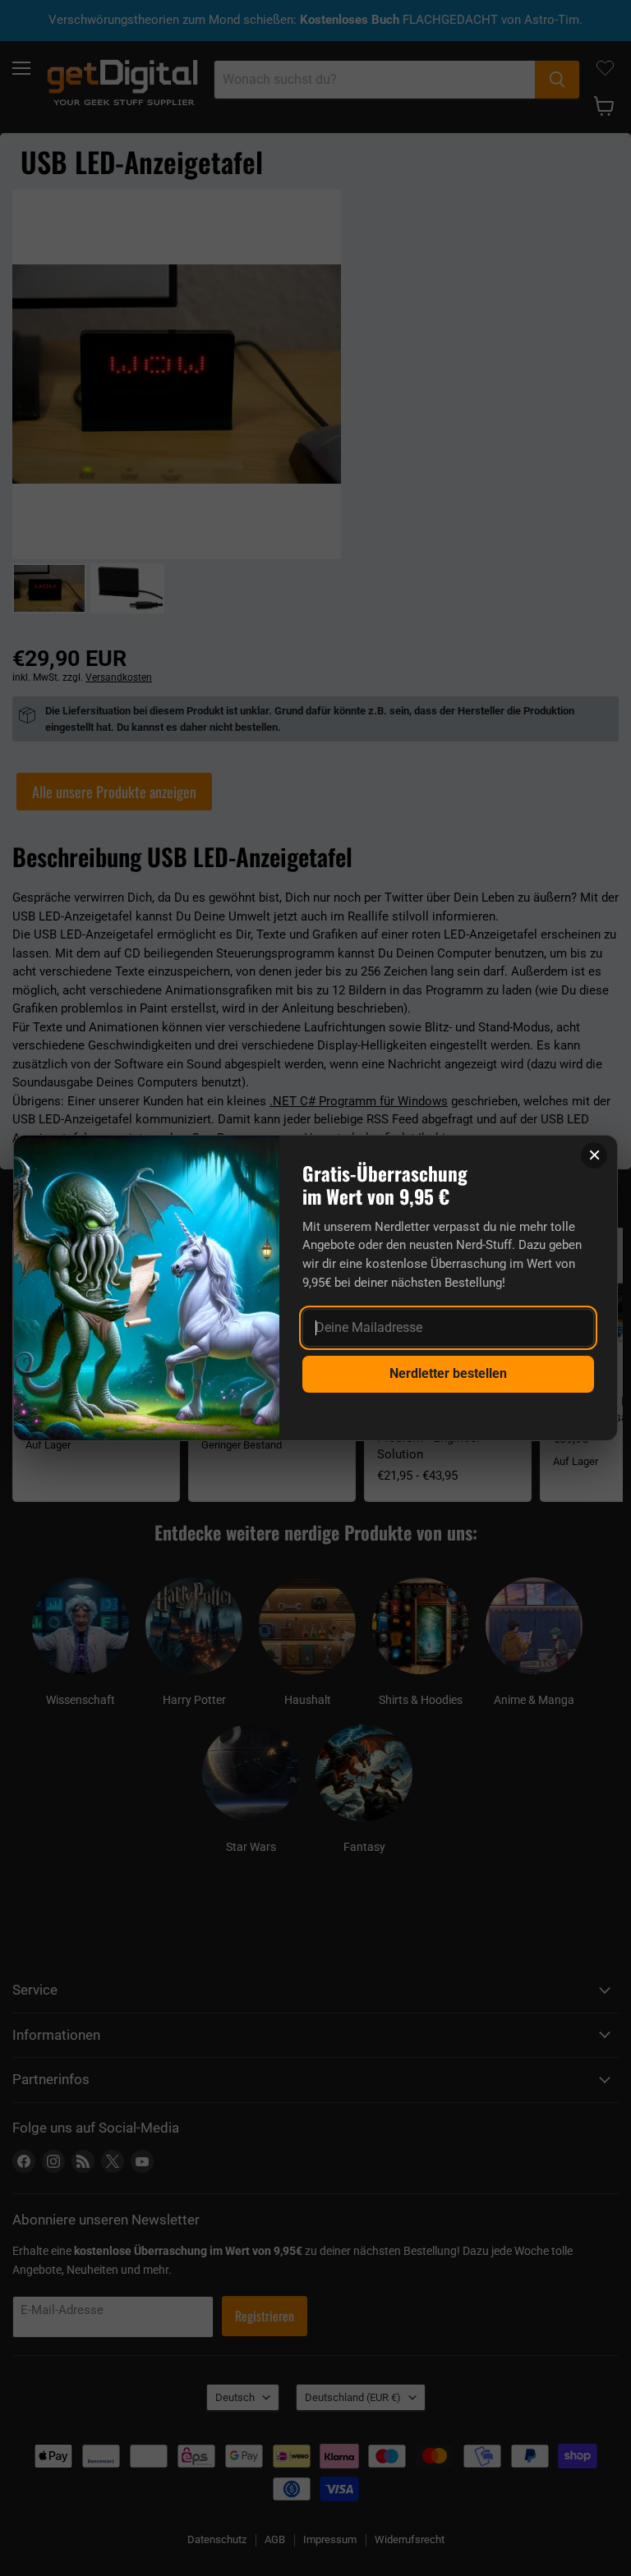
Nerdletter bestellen (448, 1373)
